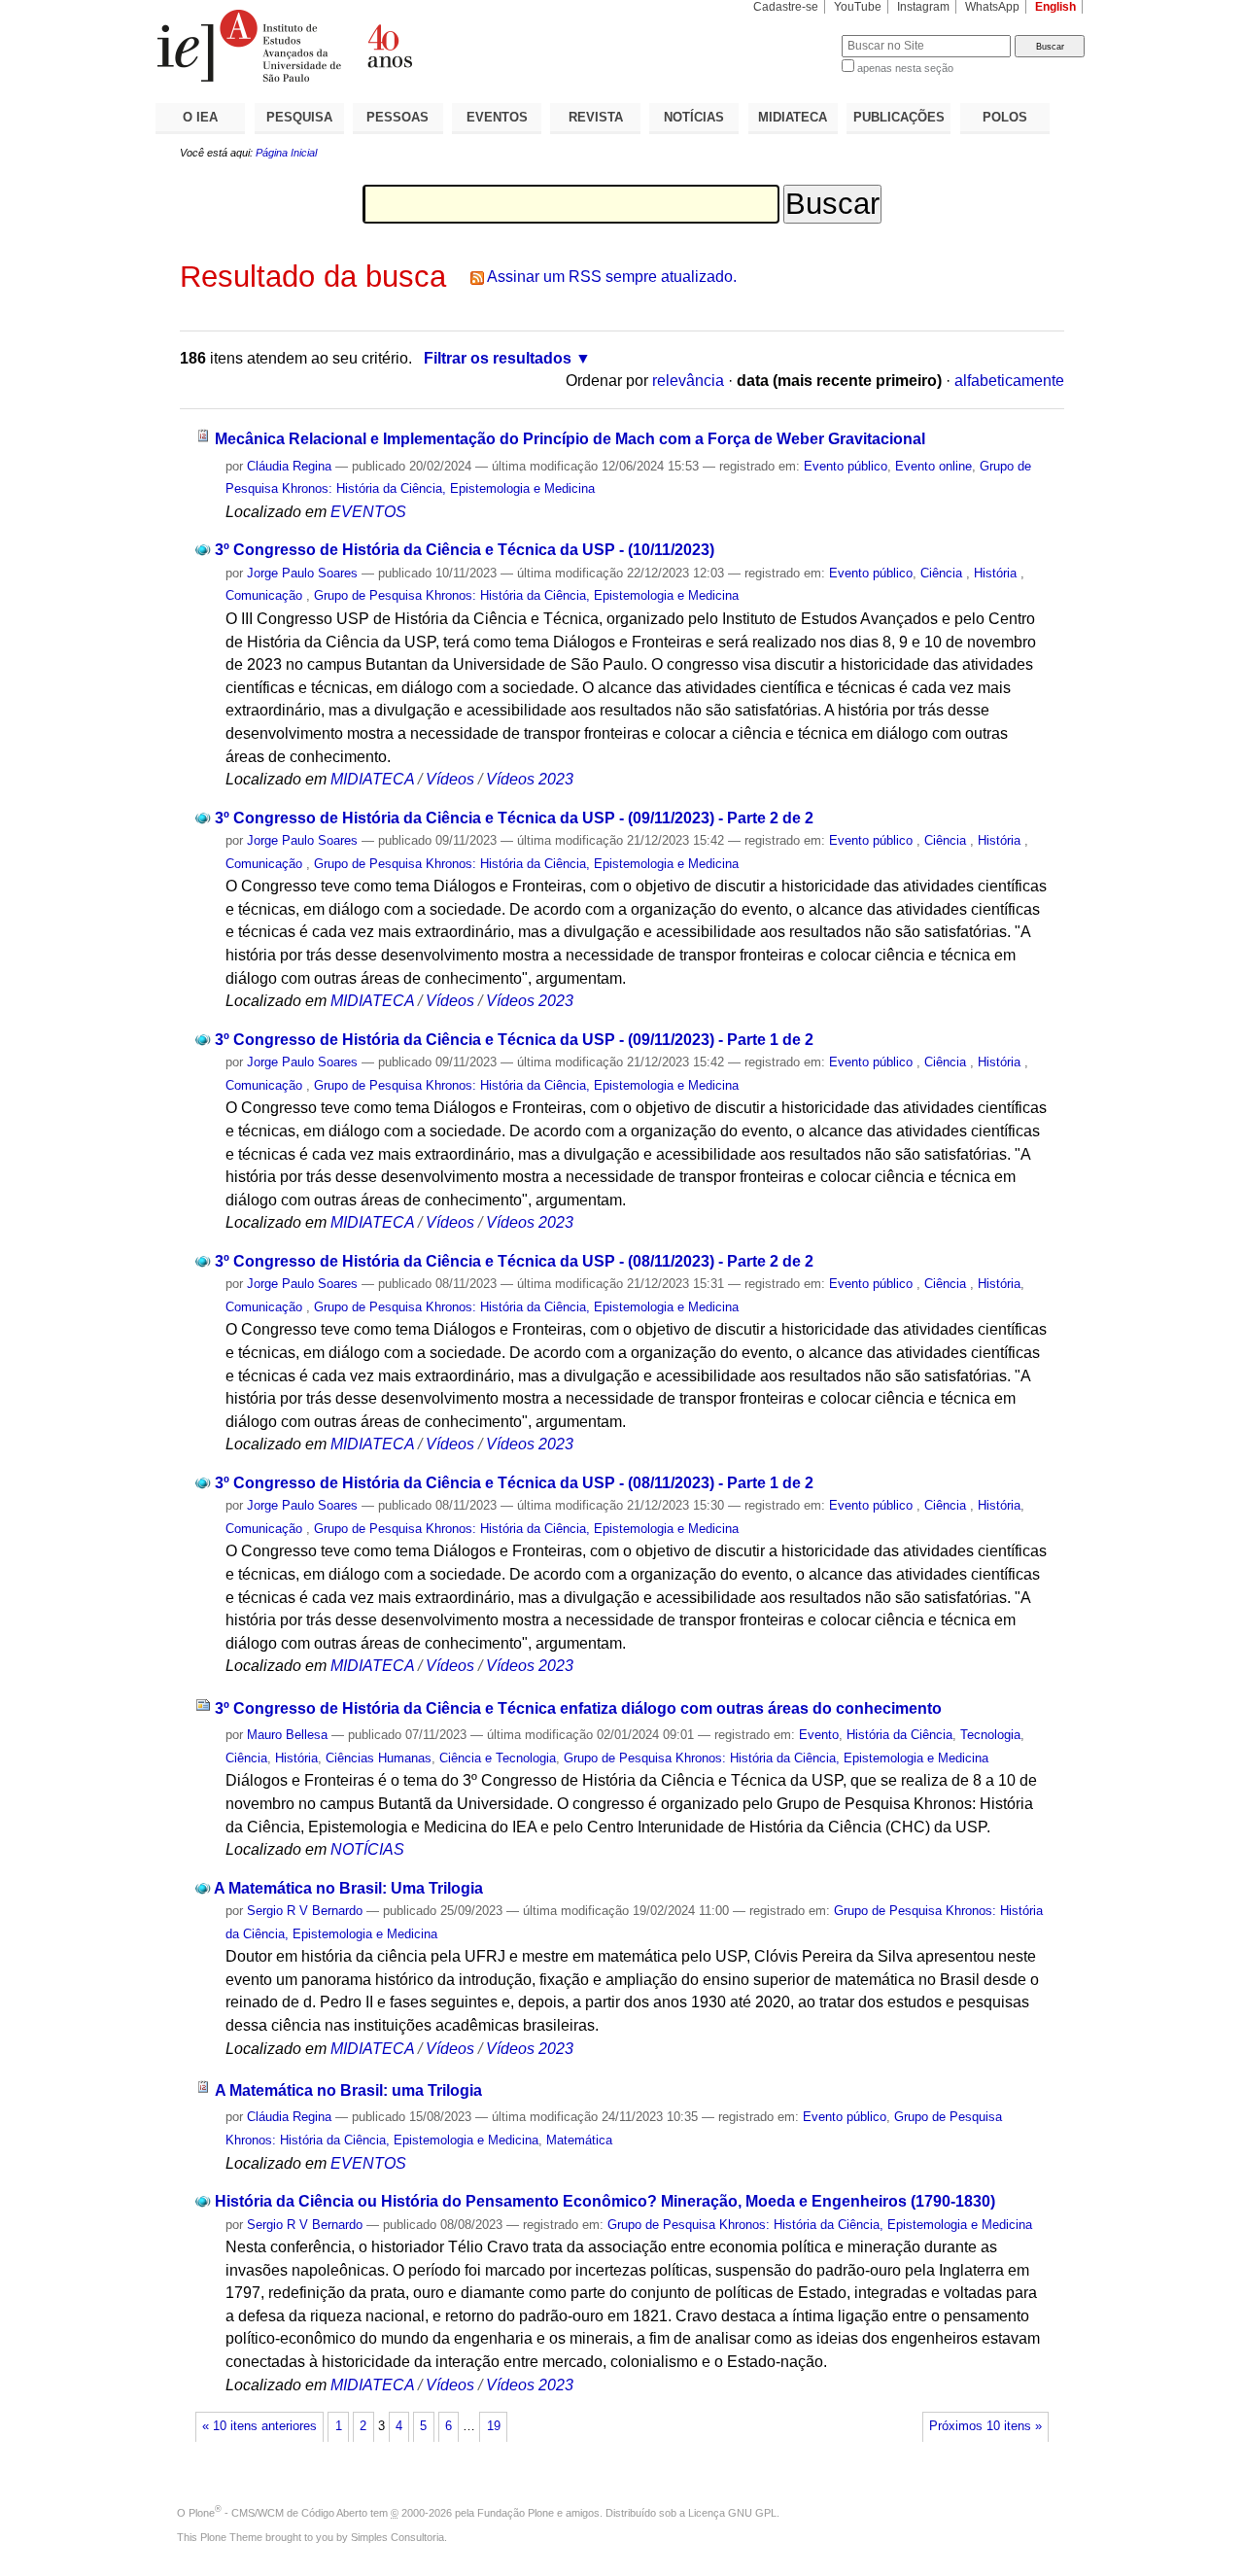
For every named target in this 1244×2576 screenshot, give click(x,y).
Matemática (579, 2140)
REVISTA (596, 117)
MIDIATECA (793, 117)
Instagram (923, 7)
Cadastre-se (786, 7)
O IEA (200, 117)
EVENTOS (497, 117)
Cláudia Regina (289, 466)
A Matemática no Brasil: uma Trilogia (348, 2090)
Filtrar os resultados (498, 358)
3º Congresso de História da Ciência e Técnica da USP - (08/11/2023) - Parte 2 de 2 (514, 1261)
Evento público (846, 466)
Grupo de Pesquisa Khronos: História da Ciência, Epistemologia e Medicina (526, 595)
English (1055, 7)
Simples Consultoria (397, 2537)
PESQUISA (299, 117)
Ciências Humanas (379, 1758)
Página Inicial (286, 153)
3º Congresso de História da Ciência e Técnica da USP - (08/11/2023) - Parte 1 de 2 (514, 1483)
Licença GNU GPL (732, 2513)
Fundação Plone (516, 2513)
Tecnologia (990, 1735)
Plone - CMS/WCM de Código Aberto (278, 2513)
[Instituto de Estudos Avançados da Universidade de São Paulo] (389, 46)
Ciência (943, 573)
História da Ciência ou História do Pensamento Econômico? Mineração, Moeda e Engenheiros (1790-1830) (605, 2201)
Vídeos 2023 (530, 779)
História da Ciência (899, 1735)
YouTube (858, 7)
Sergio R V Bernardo (305, 1911)
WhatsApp (992, 7)
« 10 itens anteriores (259, 2426)
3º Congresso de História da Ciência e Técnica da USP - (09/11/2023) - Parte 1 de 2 (514, 1040)
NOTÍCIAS (694, 117)
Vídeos (450, 779)
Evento (819, 1735)
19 (494, 2426)
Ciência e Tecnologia (498, 1758)
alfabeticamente (1009, 381)
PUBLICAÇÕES (899, 117)
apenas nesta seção (905, 68)
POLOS (1005, 117)
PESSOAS (397, 117)
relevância (688, 381)
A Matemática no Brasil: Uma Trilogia (348, 1888)
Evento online (933, 466)
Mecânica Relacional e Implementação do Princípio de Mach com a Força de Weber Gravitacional (570, 439)
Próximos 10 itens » (985, 2426)
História (997, 573)
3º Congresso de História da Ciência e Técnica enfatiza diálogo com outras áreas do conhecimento (578, 1708)
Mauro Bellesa (287, 1735)
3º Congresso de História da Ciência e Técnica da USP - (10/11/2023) (465, 550)
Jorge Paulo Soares (302, 573)
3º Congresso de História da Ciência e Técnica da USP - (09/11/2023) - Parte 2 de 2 (514, 818)
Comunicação (266, 595)
